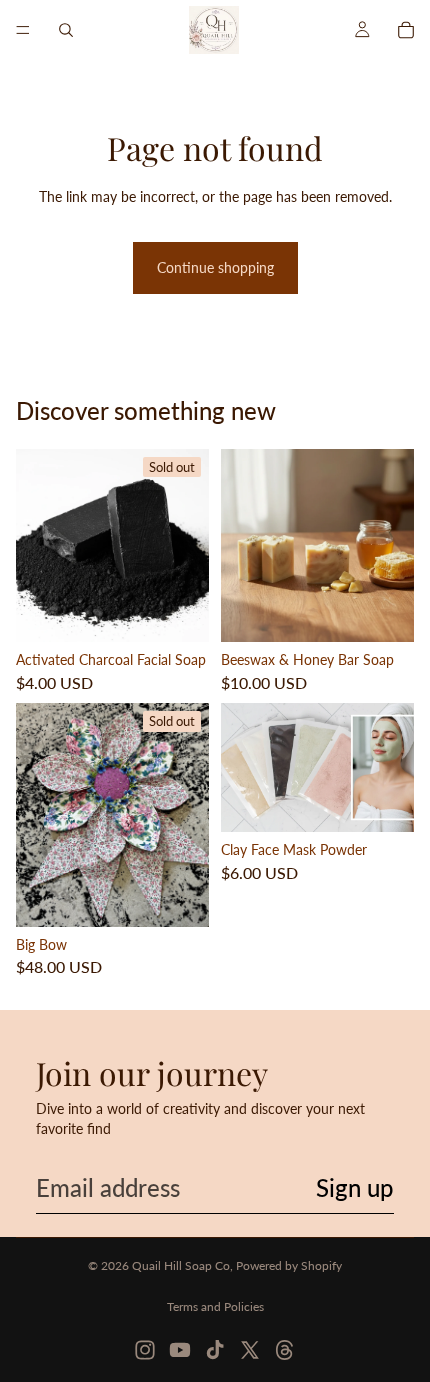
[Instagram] (145, 1350)
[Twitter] (250, 1350)
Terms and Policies (215, 1306)
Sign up (355, 1187)
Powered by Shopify (289, 1265)
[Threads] (285, 1350)
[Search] (66, 30)
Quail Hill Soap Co (181, 1265)
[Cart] (406, 30)
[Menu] (23, 30)
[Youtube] (180, 1350)
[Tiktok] (215, 1350)
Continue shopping (215, 267)
